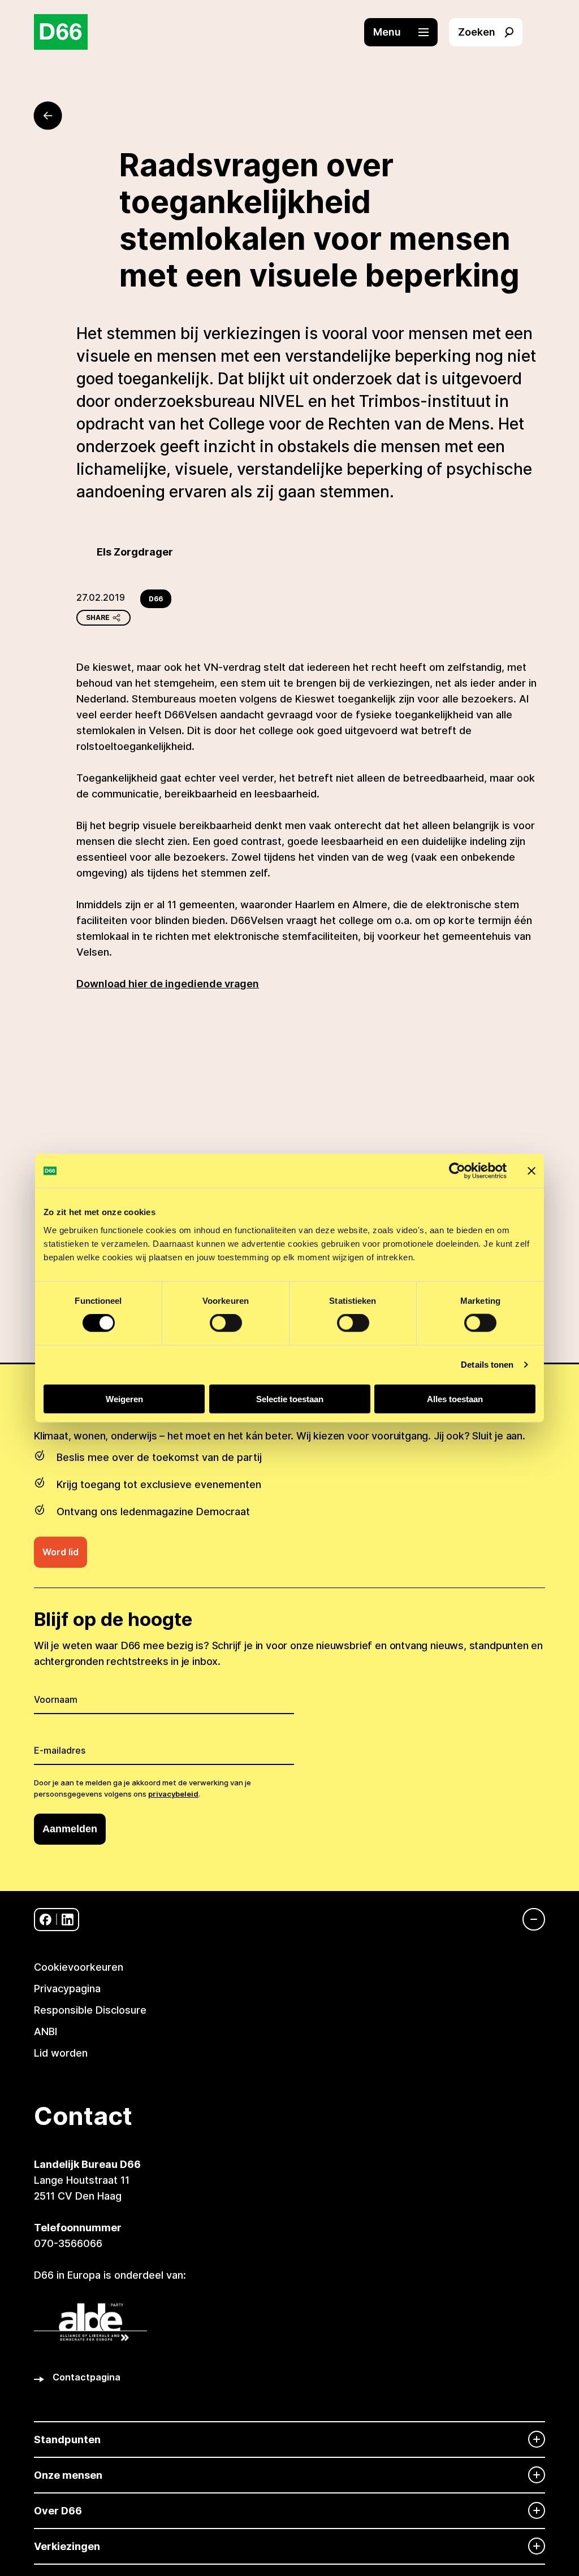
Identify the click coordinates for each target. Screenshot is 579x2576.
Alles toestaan (455, 1398)
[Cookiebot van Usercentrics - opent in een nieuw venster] (457, 1171)
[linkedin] (68, 1920)
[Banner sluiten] (532, 1171)
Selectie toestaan (290, 1398)
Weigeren (124, 1398)
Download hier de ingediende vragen (168, 984)
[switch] (226, 1323)
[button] (407, 32)
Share (98, 617)
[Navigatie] (528, 1919)
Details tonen (487, 1365)
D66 (156, 599)
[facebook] (46, 1920)
